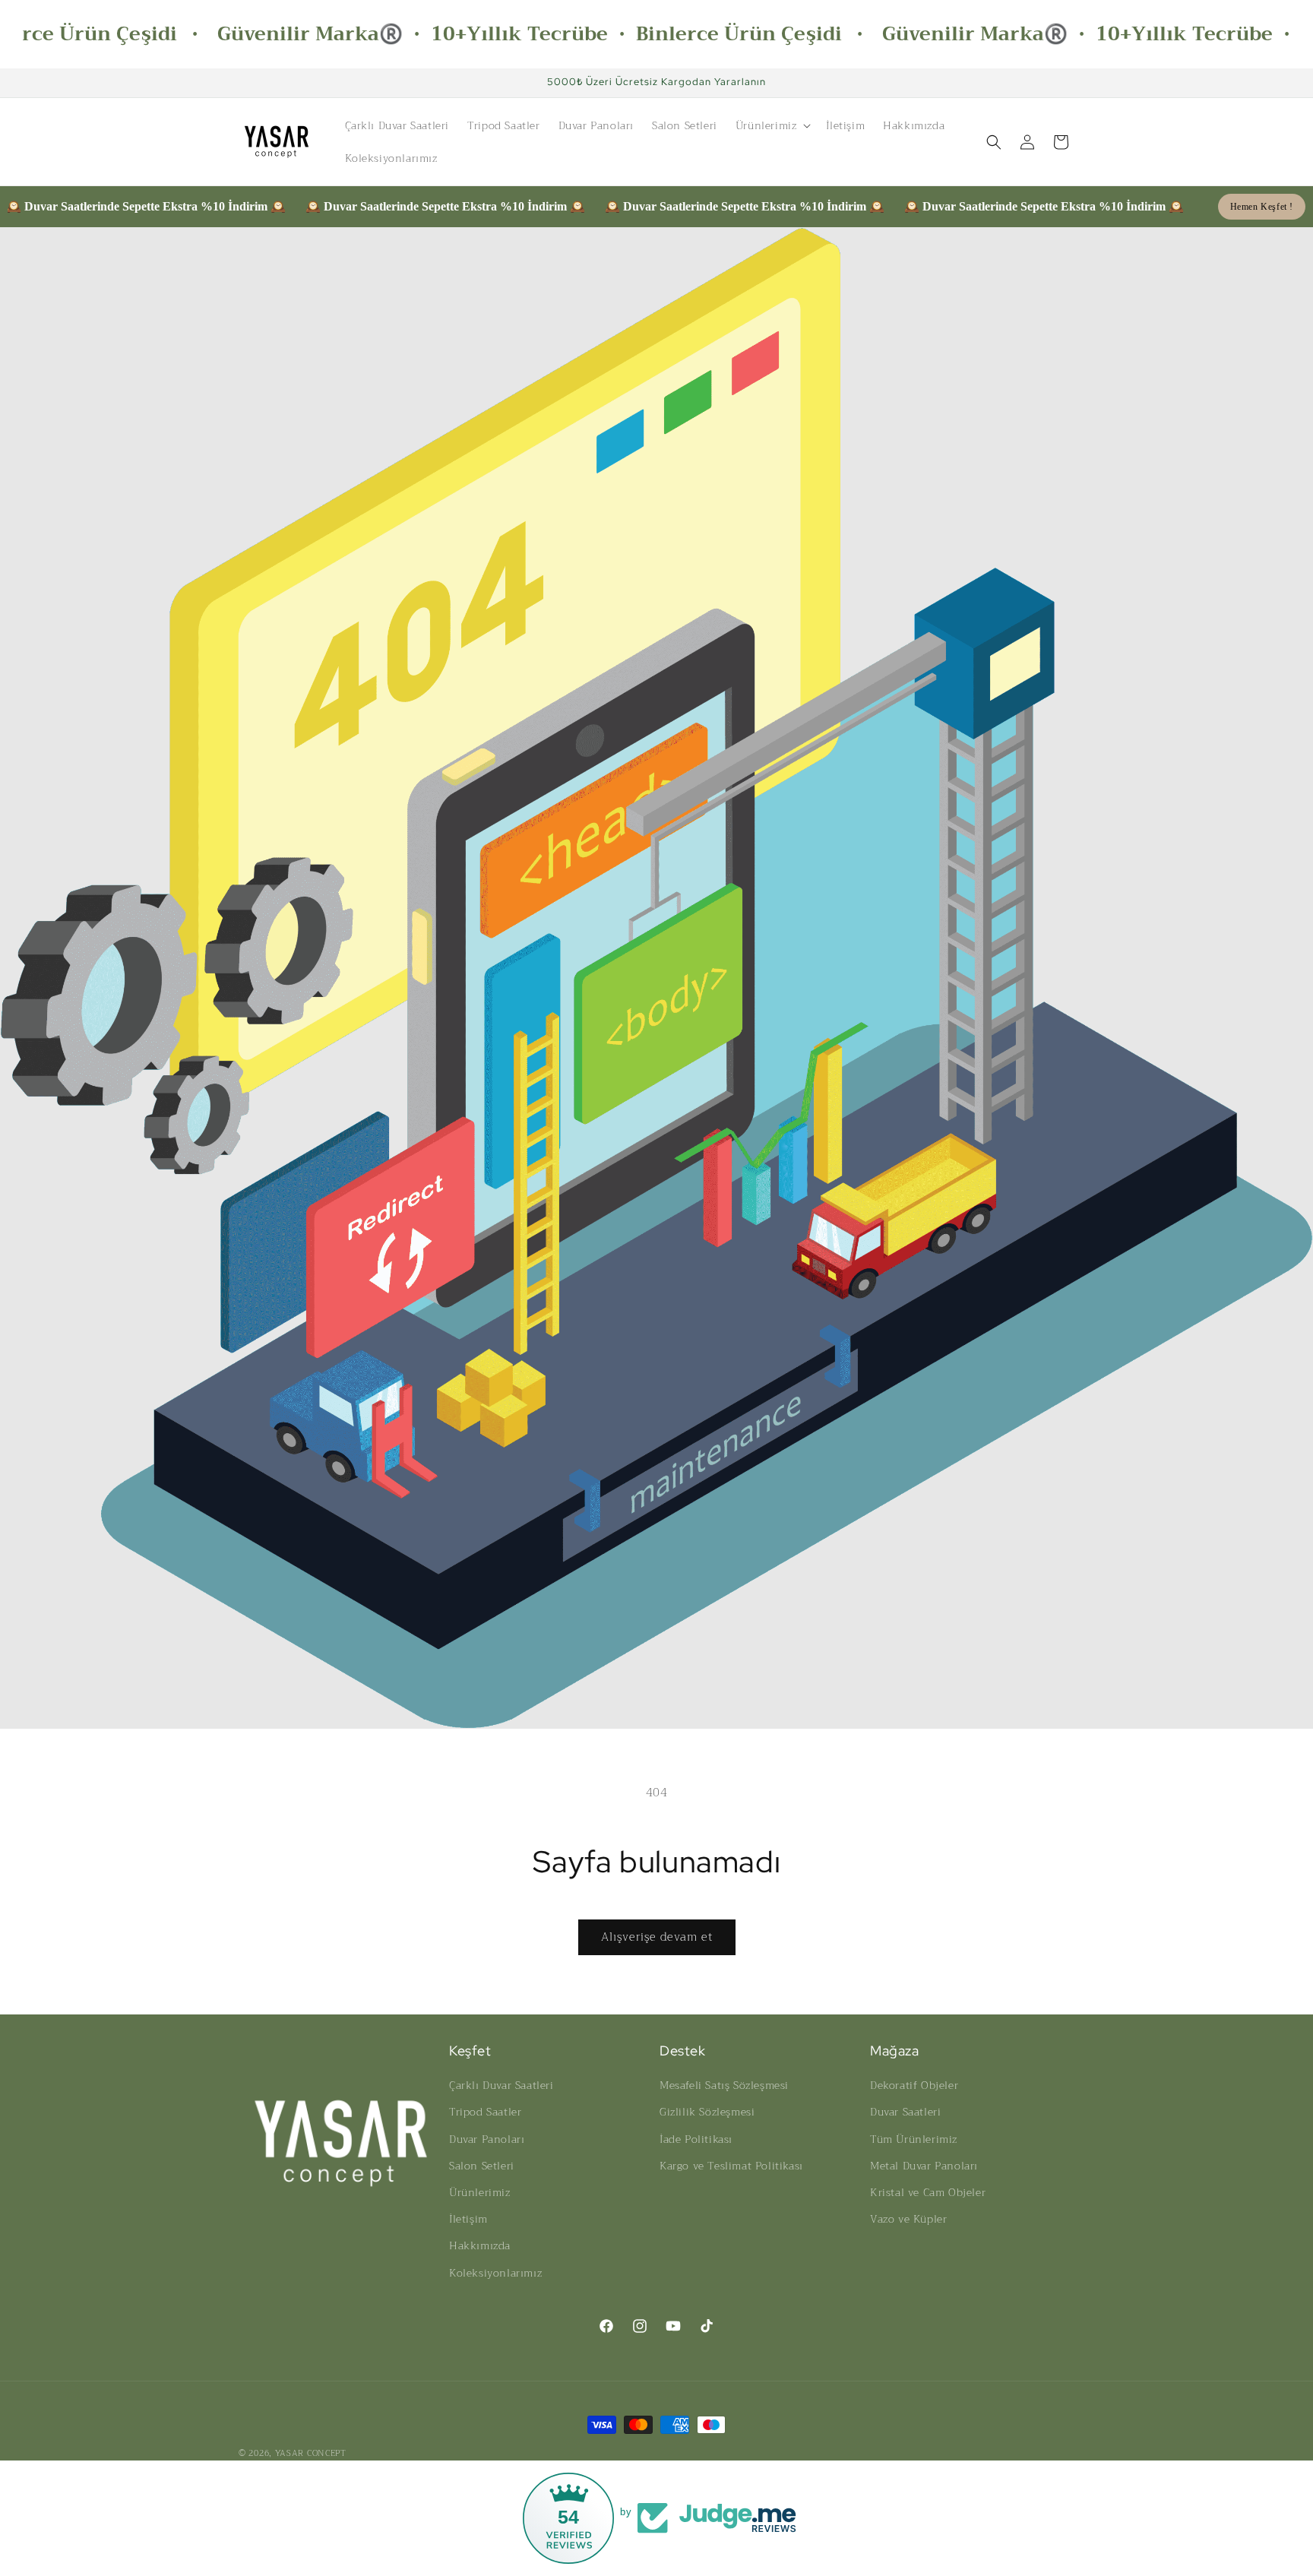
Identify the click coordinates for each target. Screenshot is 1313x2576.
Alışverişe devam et (657, 1937)
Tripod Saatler (485, 2112)
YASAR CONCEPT (311, 2453)
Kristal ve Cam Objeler (928, 2192)
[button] (772, 125)
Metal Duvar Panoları (924, 2166)
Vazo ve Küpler (908, 2219)
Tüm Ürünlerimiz (914, 2139)
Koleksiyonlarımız (495, 2273)
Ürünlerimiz (480, 2192)
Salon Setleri (482, 2166)
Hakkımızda (480, 2245)
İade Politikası (696, 2139)
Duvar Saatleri (905, 2112)
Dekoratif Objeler (914, 2085)
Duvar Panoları (487, 2139)
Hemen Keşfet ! (1262, 207)
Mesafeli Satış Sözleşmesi (724, 2085)
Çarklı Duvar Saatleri (501, 2085)
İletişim (468, 2219)
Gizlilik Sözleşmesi (707, 2112)
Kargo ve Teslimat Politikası (731, 2166)
